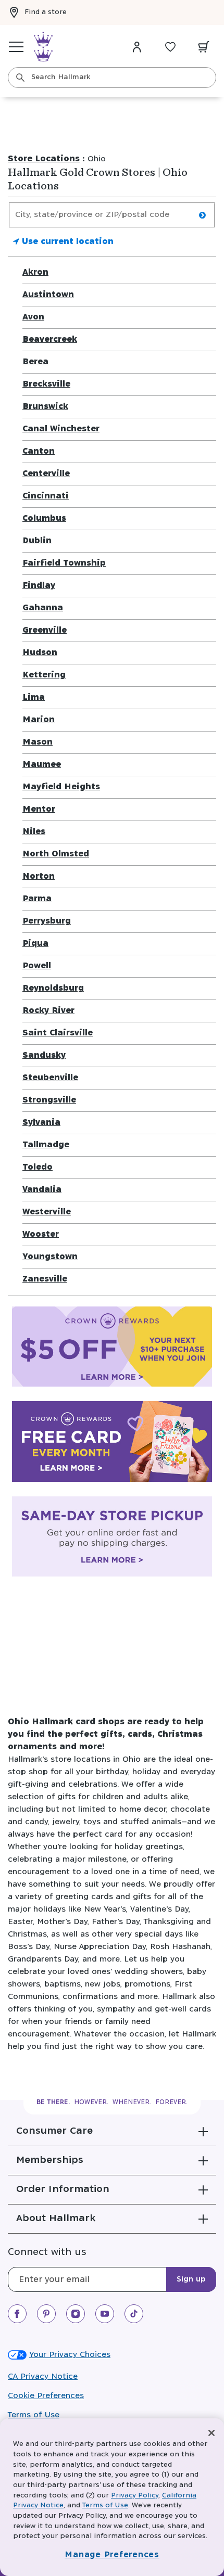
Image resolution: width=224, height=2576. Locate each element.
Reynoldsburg (53, 988)
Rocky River (48, 1011)
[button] (112, 2131)
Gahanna (43, 608)
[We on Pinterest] (46, 2314)
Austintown (48, 295)
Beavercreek (50, 339)
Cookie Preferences (46, 2396)
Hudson (40, 653)
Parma (37, 899)
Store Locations (44, 159)
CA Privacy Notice (43, 2376)
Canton (39, 451)
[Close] (211, 2433)
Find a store (46, 12)
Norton (39, 876)
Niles (34, 832)
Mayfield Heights (61, 787)
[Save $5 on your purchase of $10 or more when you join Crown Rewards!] (112, 1349)
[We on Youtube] (105, 2314)
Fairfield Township (64, 563)
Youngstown (50, 1257)
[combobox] (112, 78)
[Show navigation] (16, 47)
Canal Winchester (61, 429)
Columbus (44, 518)
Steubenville (50, 1078)
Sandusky (44, 1055)
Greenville (45, 630)
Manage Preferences (112, 2555)
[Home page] (43, 47)
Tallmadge (46, 1145)
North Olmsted (56, 854)
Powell (37, 966)
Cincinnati (46, 496)
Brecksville (46, 384)
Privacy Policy (135, 2496)
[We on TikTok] (134, 2314)
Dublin (37, 541)
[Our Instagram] (76, 2314)
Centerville (46, 474)
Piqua (35, 944)
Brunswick (45, 407)
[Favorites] (170, 47)
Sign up (191, 2279)
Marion (39, 720)
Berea (35, 362)
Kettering (44, 675)
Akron (35, 272)
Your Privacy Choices (70, 2355)
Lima (34, 697)
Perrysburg (47, 921)
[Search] (20, 78)
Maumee (42, 765)
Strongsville (49, 1100)
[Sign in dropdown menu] (137, 47)
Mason (38, 742)
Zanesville (45, 1279)
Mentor (39, 809)
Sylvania (41, 1123)
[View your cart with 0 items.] (204, 47)
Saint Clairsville (58, 1033)
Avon (33, 317)
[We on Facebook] (17, 2314)
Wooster (41, 1234)
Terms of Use (34, 2415)
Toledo (38, 1167)
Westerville (47, 1212)
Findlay (39, 586)
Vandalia (42, 1190)
